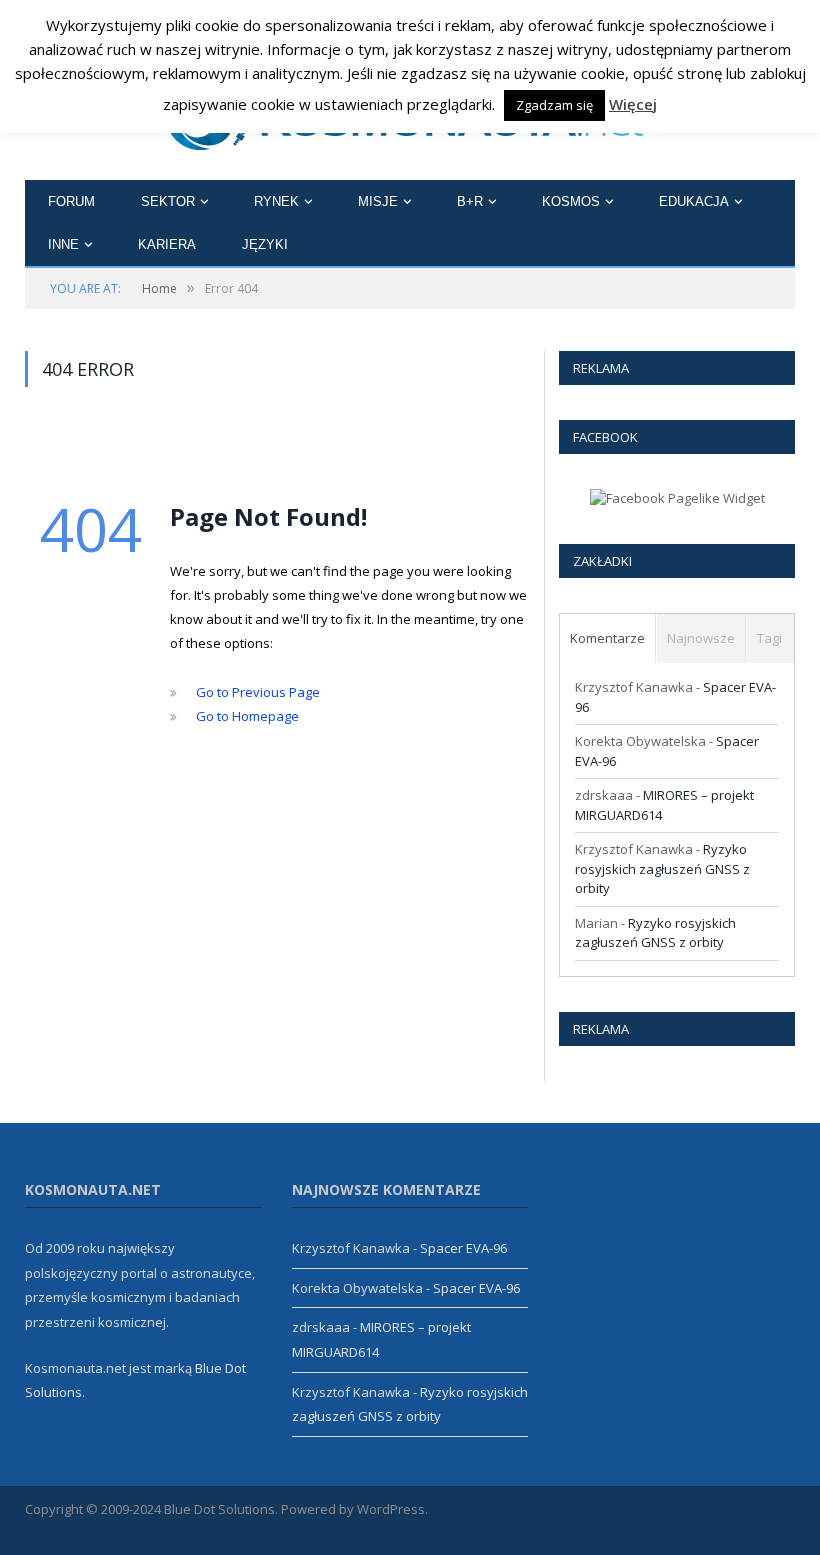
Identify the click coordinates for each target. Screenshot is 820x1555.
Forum (71, 201)
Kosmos (571, 201)
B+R (470, 201)
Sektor (168, 201)
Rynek (276, 201)
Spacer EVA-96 (463, 1248)
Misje (378, 201)
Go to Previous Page (258, 692)
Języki (265, 244)
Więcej (633, 104)
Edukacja (694, 201)
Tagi (769, 638)
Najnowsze (701, 638)
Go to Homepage (247, 716)
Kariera (167, 244)
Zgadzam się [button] (554, 105)
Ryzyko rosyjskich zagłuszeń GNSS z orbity (662, 868)
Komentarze (607, 638)
